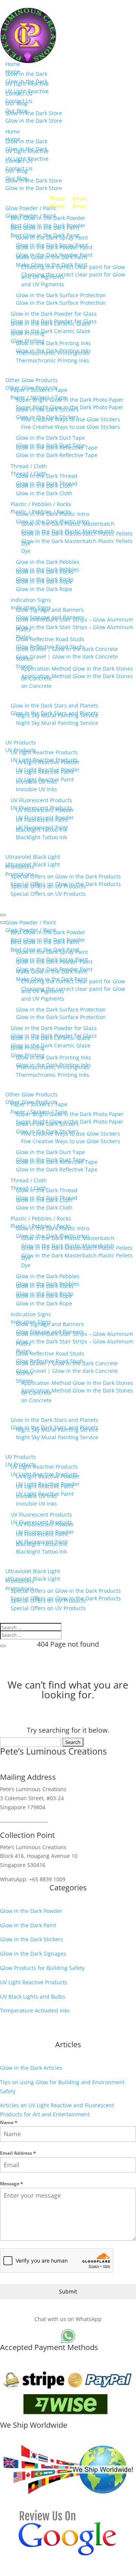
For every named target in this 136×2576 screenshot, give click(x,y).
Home (13, 71)
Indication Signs (31, 607)
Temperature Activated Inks (35, 2010)
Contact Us (19, 101)
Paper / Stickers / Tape (39, 397)
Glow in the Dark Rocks (45, 579)
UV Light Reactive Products (44, 760)
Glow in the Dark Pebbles (48, 569)
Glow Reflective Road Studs (50, 647)
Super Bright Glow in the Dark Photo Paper (70, 407)
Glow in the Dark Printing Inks (53, 351)
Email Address (18, 2153)
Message (12, 2184)
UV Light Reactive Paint (45, 779)
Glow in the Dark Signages (33, 1953)
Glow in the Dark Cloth (44, 493)
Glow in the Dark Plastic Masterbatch (68, 531)
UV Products (21, 750)
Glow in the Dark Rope (44, 589)
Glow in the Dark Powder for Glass (54, 321)
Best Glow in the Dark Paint (45, 235)
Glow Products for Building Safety (42, 1968)
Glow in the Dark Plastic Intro (53, 521)
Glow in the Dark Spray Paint (52, 245)
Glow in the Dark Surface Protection (61, 303)
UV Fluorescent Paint (42, 827)
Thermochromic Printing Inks (53, 360)
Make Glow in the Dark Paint (52, 265)
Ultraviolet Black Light (33, 864)
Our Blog (16, 111)
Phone (57, 206)
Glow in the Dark (26, 81)
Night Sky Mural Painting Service (57, 723)
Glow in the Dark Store (34, 121)
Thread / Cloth (29, 474)
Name (9, 2122)
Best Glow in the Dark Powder (48, 225)
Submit (68, 2291)
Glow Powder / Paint (31, 216)
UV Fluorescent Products (41, 808)
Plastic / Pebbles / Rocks (41, 512)
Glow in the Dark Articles (31, 2068)
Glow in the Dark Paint (28, 1925)
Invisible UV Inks (36, 789)
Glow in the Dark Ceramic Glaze (50, 331)
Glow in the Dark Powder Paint (54, 255)
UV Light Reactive (27, 91)
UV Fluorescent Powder (45, 817)
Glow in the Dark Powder (31, 1911)
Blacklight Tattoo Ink (41, 837)
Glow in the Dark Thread (47, 483)
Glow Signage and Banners (50, 617)
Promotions (20, 874)
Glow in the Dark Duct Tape (50, 445)
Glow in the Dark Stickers (47, 417)
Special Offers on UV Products (48, 894)
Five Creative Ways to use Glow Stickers (71, 427)
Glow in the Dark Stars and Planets (54, 713)
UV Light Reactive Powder (48, 770)
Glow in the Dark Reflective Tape (57, 455)
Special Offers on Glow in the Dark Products (66, 884)
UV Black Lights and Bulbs (33, 1996)
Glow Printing (28, 341)
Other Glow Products (32, 388)
